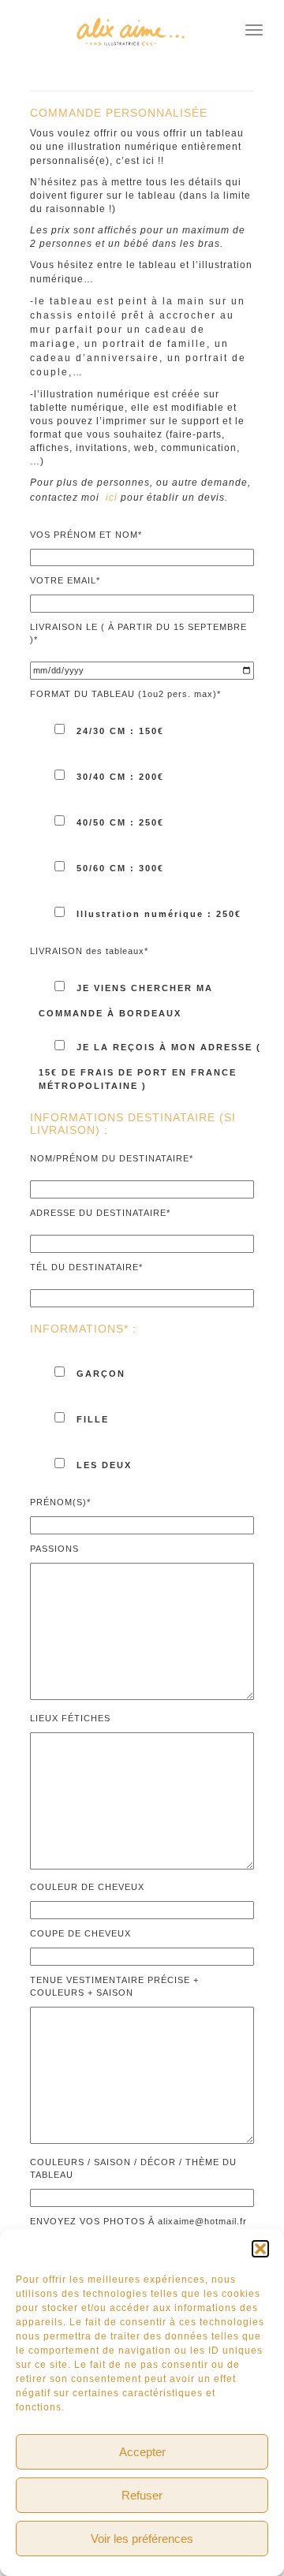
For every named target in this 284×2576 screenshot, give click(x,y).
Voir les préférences (142, 2539)
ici (112, 498)
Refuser (142, 2495)
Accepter (142, 2452)
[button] (260, 2249)
